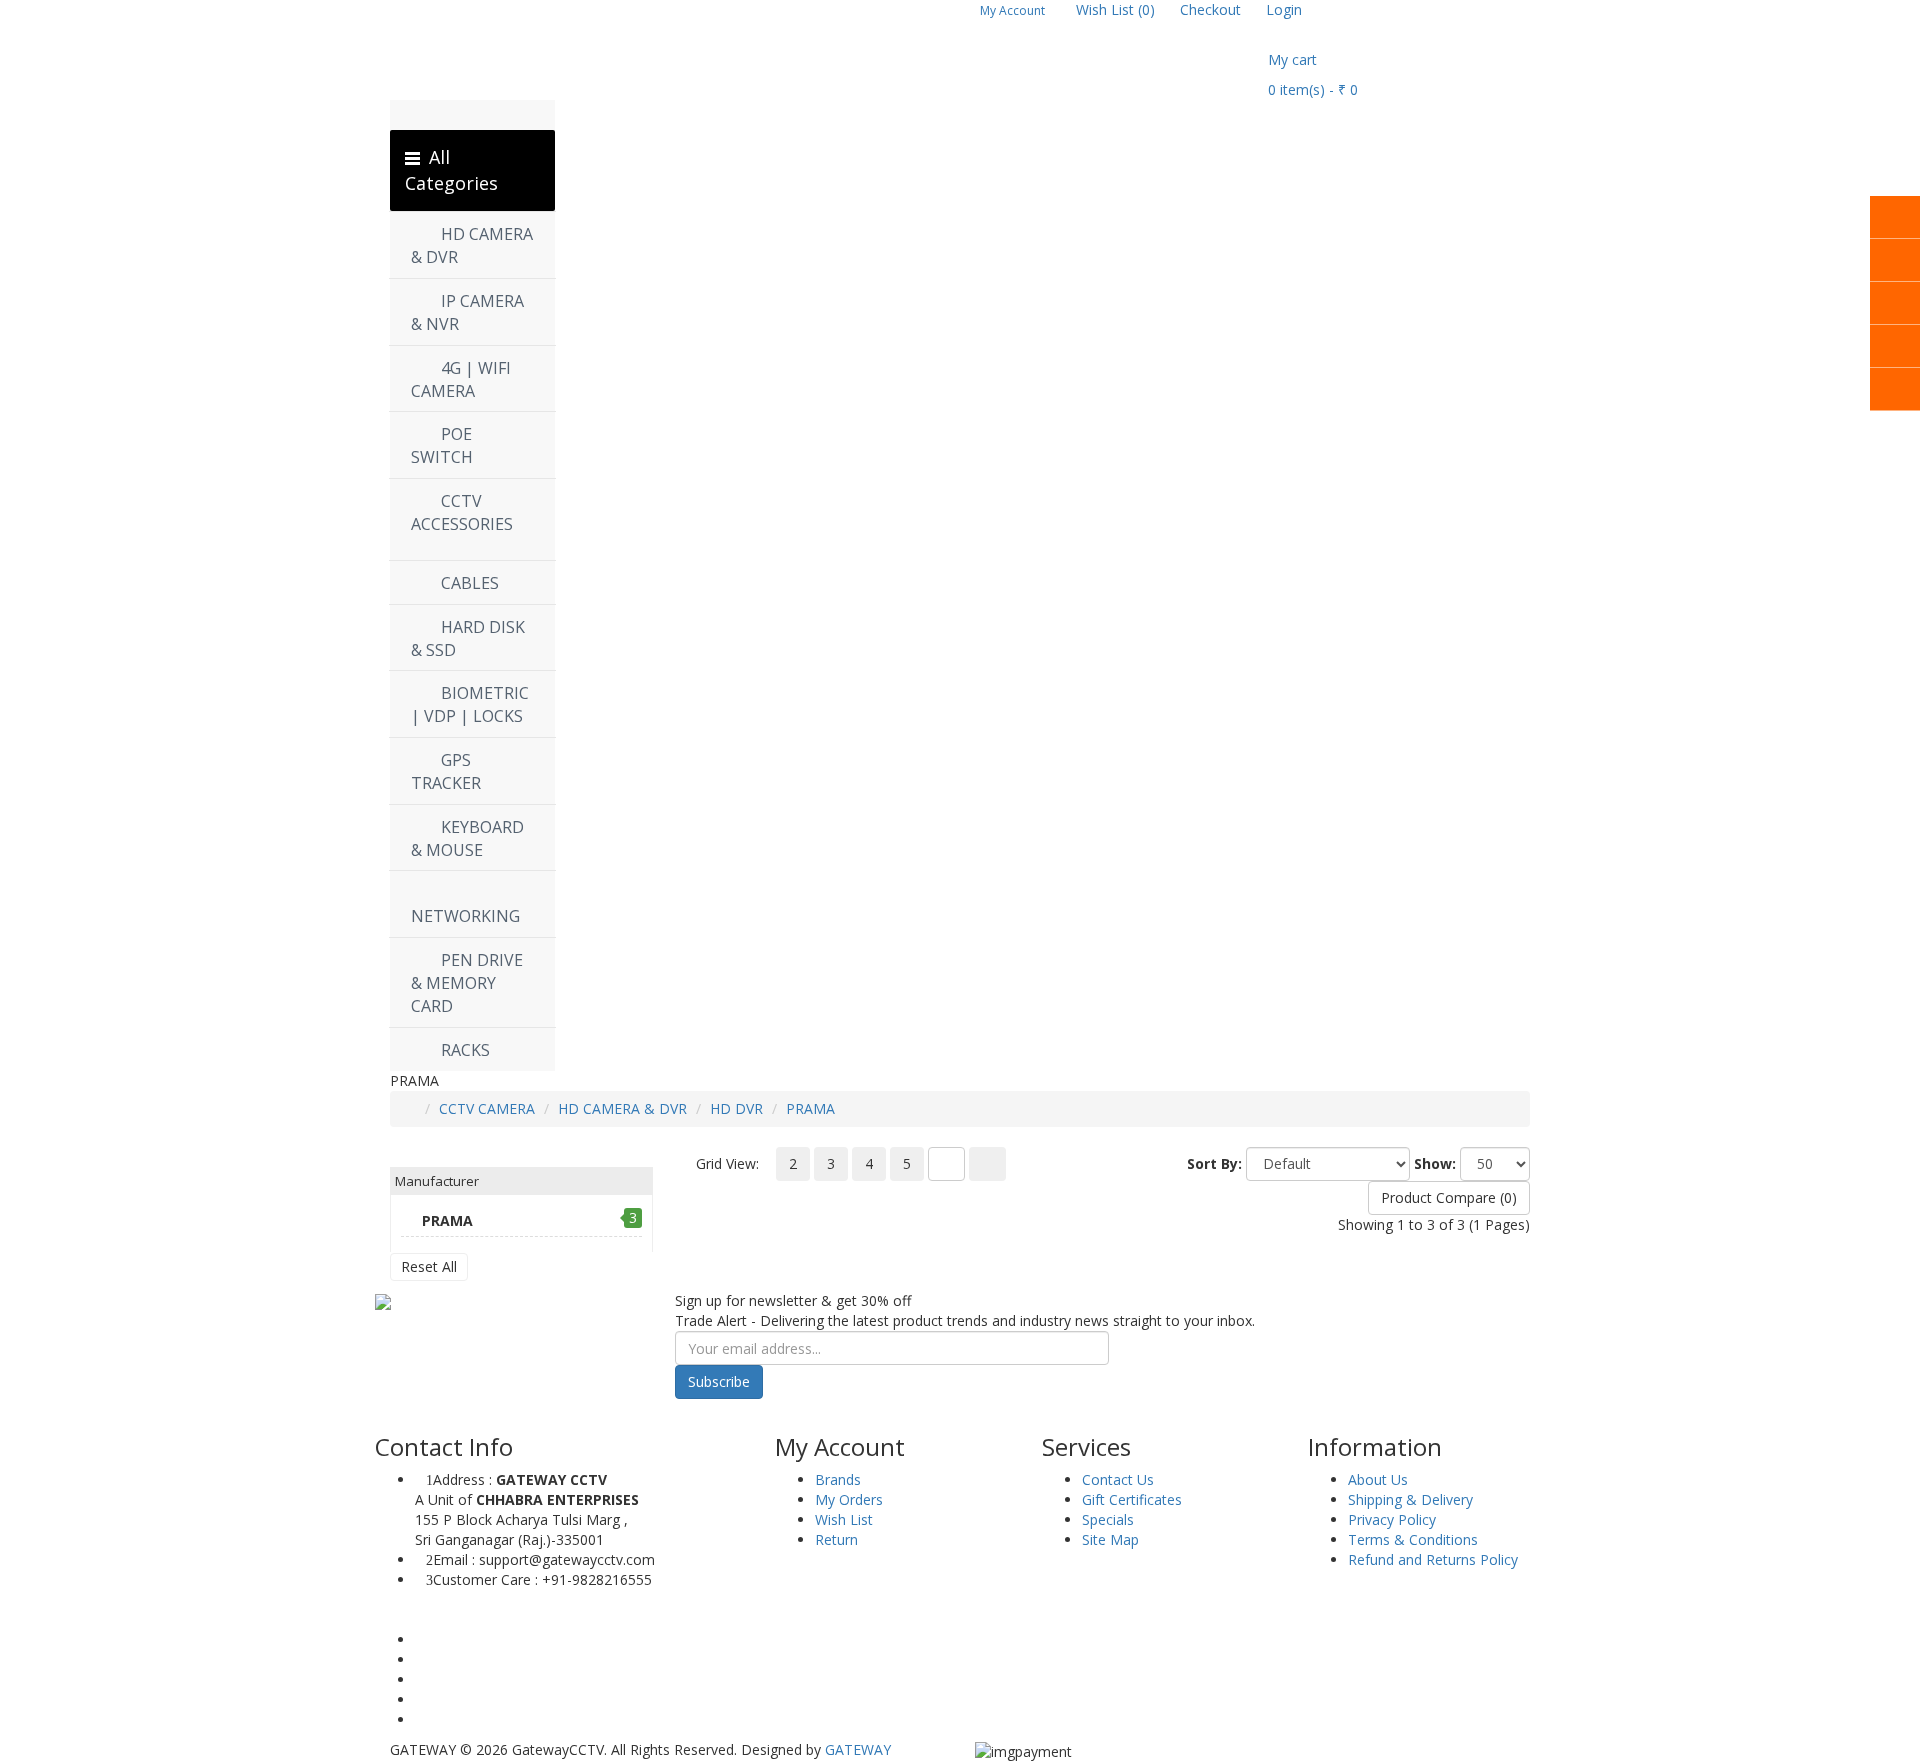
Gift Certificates (1132, 1499)
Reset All (429, 1266)
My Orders (849, 1499)
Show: (1435, 1163)
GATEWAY (858, 1749)
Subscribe (719, 1381)
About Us (1378, 1479)
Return (836, 1539)
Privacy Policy (1392, 1519)
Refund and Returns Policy (1433, 1559)
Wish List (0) (1115, 9)
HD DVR (736, 1108)
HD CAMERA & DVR (622, 1108)
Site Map (1110, 1539)
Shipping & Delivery (1410, 1499)
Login (1284, 9)
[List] (946, 1164)
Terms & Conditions (1413, 1539)
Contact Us (1118, 1479)
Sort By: (1214, 1163)
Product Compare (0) (1449, 1197)
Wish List (844, 1519)
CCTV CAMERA (487, 1108)
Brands (838, 1479)
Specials (1108, 1519)
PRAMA (810, 1108)
